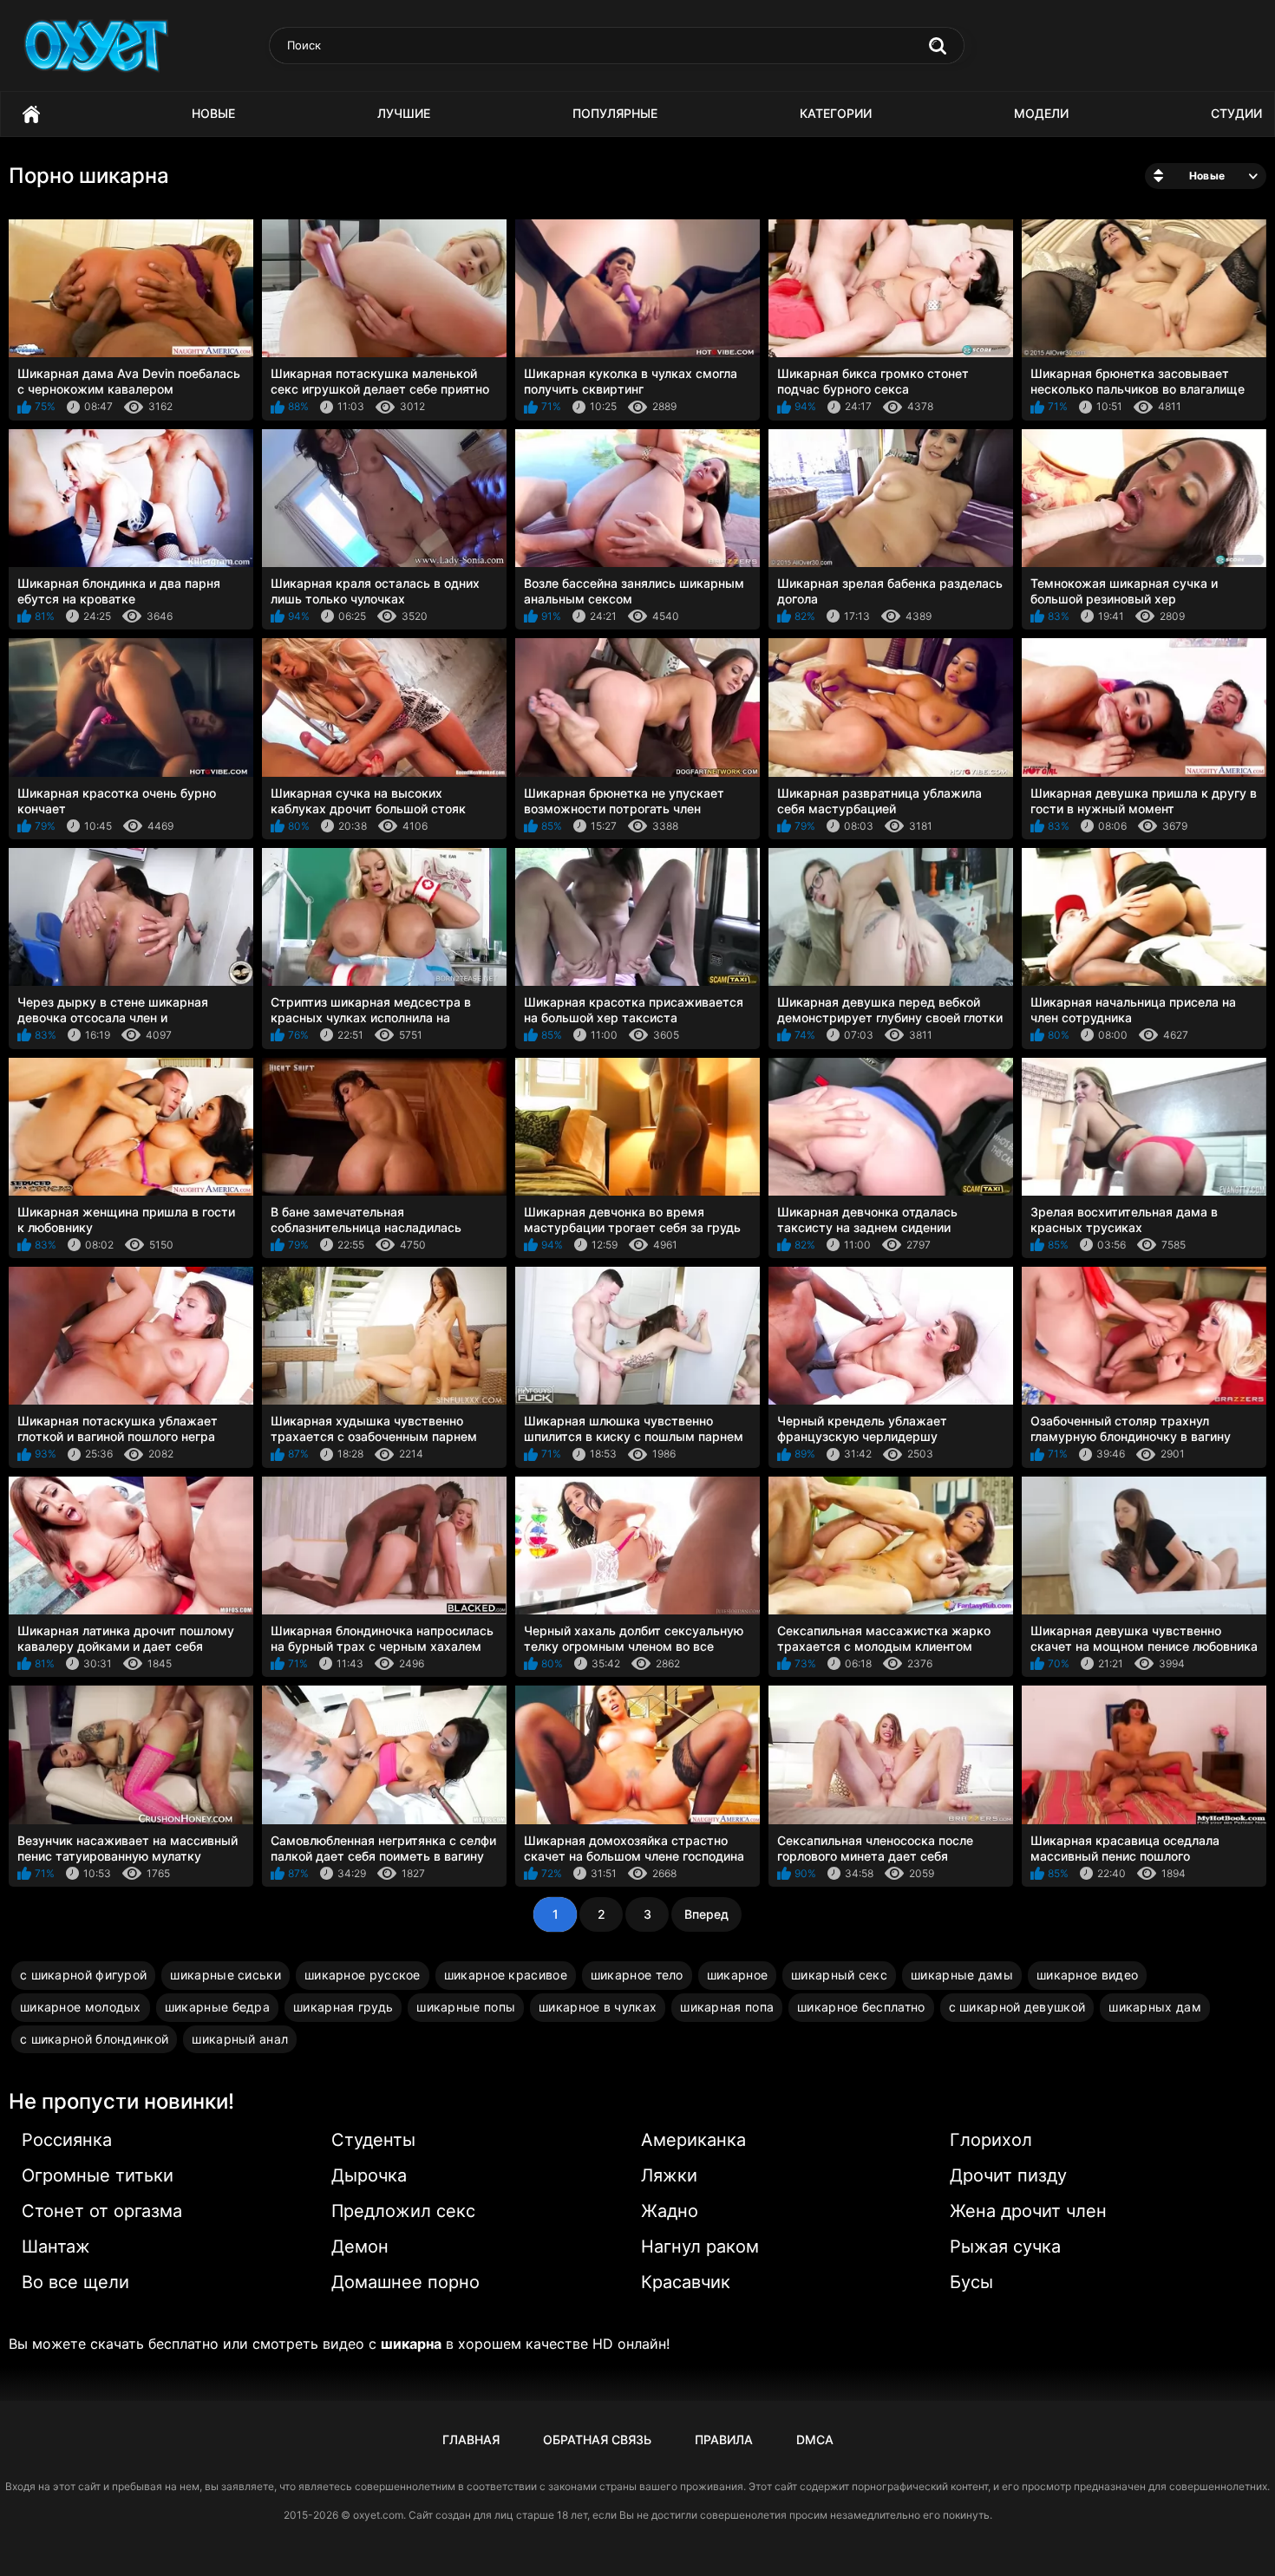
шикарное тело (637, 1975)
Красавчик (686, 2282)
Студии (1236, 113)
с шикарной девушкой (1017, 2007)
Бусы (971, 2282)
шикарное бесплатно (861, 2007)
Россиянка (67, 2140)
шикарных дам (1155, 2007)
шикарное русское (363, 1975)
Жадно (670, 2211)
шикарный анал (240, 2039)
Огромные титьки (98, 2175)
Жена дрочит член (1028, 2211)
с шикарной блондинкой (94, 2039)
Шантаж (56, 2247)
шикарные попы (466, 2007)
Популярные (615, 113)
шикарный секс (839, 1975)
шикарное (737, 1975)
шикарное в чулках (598, 2007)
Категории (836, 113)
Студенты (373, 2140)
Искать (938, 46)
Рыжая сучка (1005, 2247)
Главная (31, 114)
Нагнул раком (700, 2247)
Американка (693, 2140)
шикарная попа (727, 2007)
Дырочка (369, 2175)
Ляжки (669, 2175)
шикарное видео (1087, 1975)
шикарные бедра (217, 2007)
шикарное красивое (506, 1975)
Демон (360, 2247)
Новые (213, 113)
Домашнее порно (405, 2282)
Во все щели (75, 2282)
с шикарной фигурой (83, 1975)
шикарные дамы (962, 1975)
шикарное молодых (81, 2007)
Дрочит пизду (1008, 2175)
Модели (1041, 113)
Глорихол (991, 2140)
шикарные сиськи (226, 1975)
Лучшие (404, 113)
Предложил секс (403, 2211)
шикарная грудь (343, 2007)
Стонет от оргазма (102, 2211)
